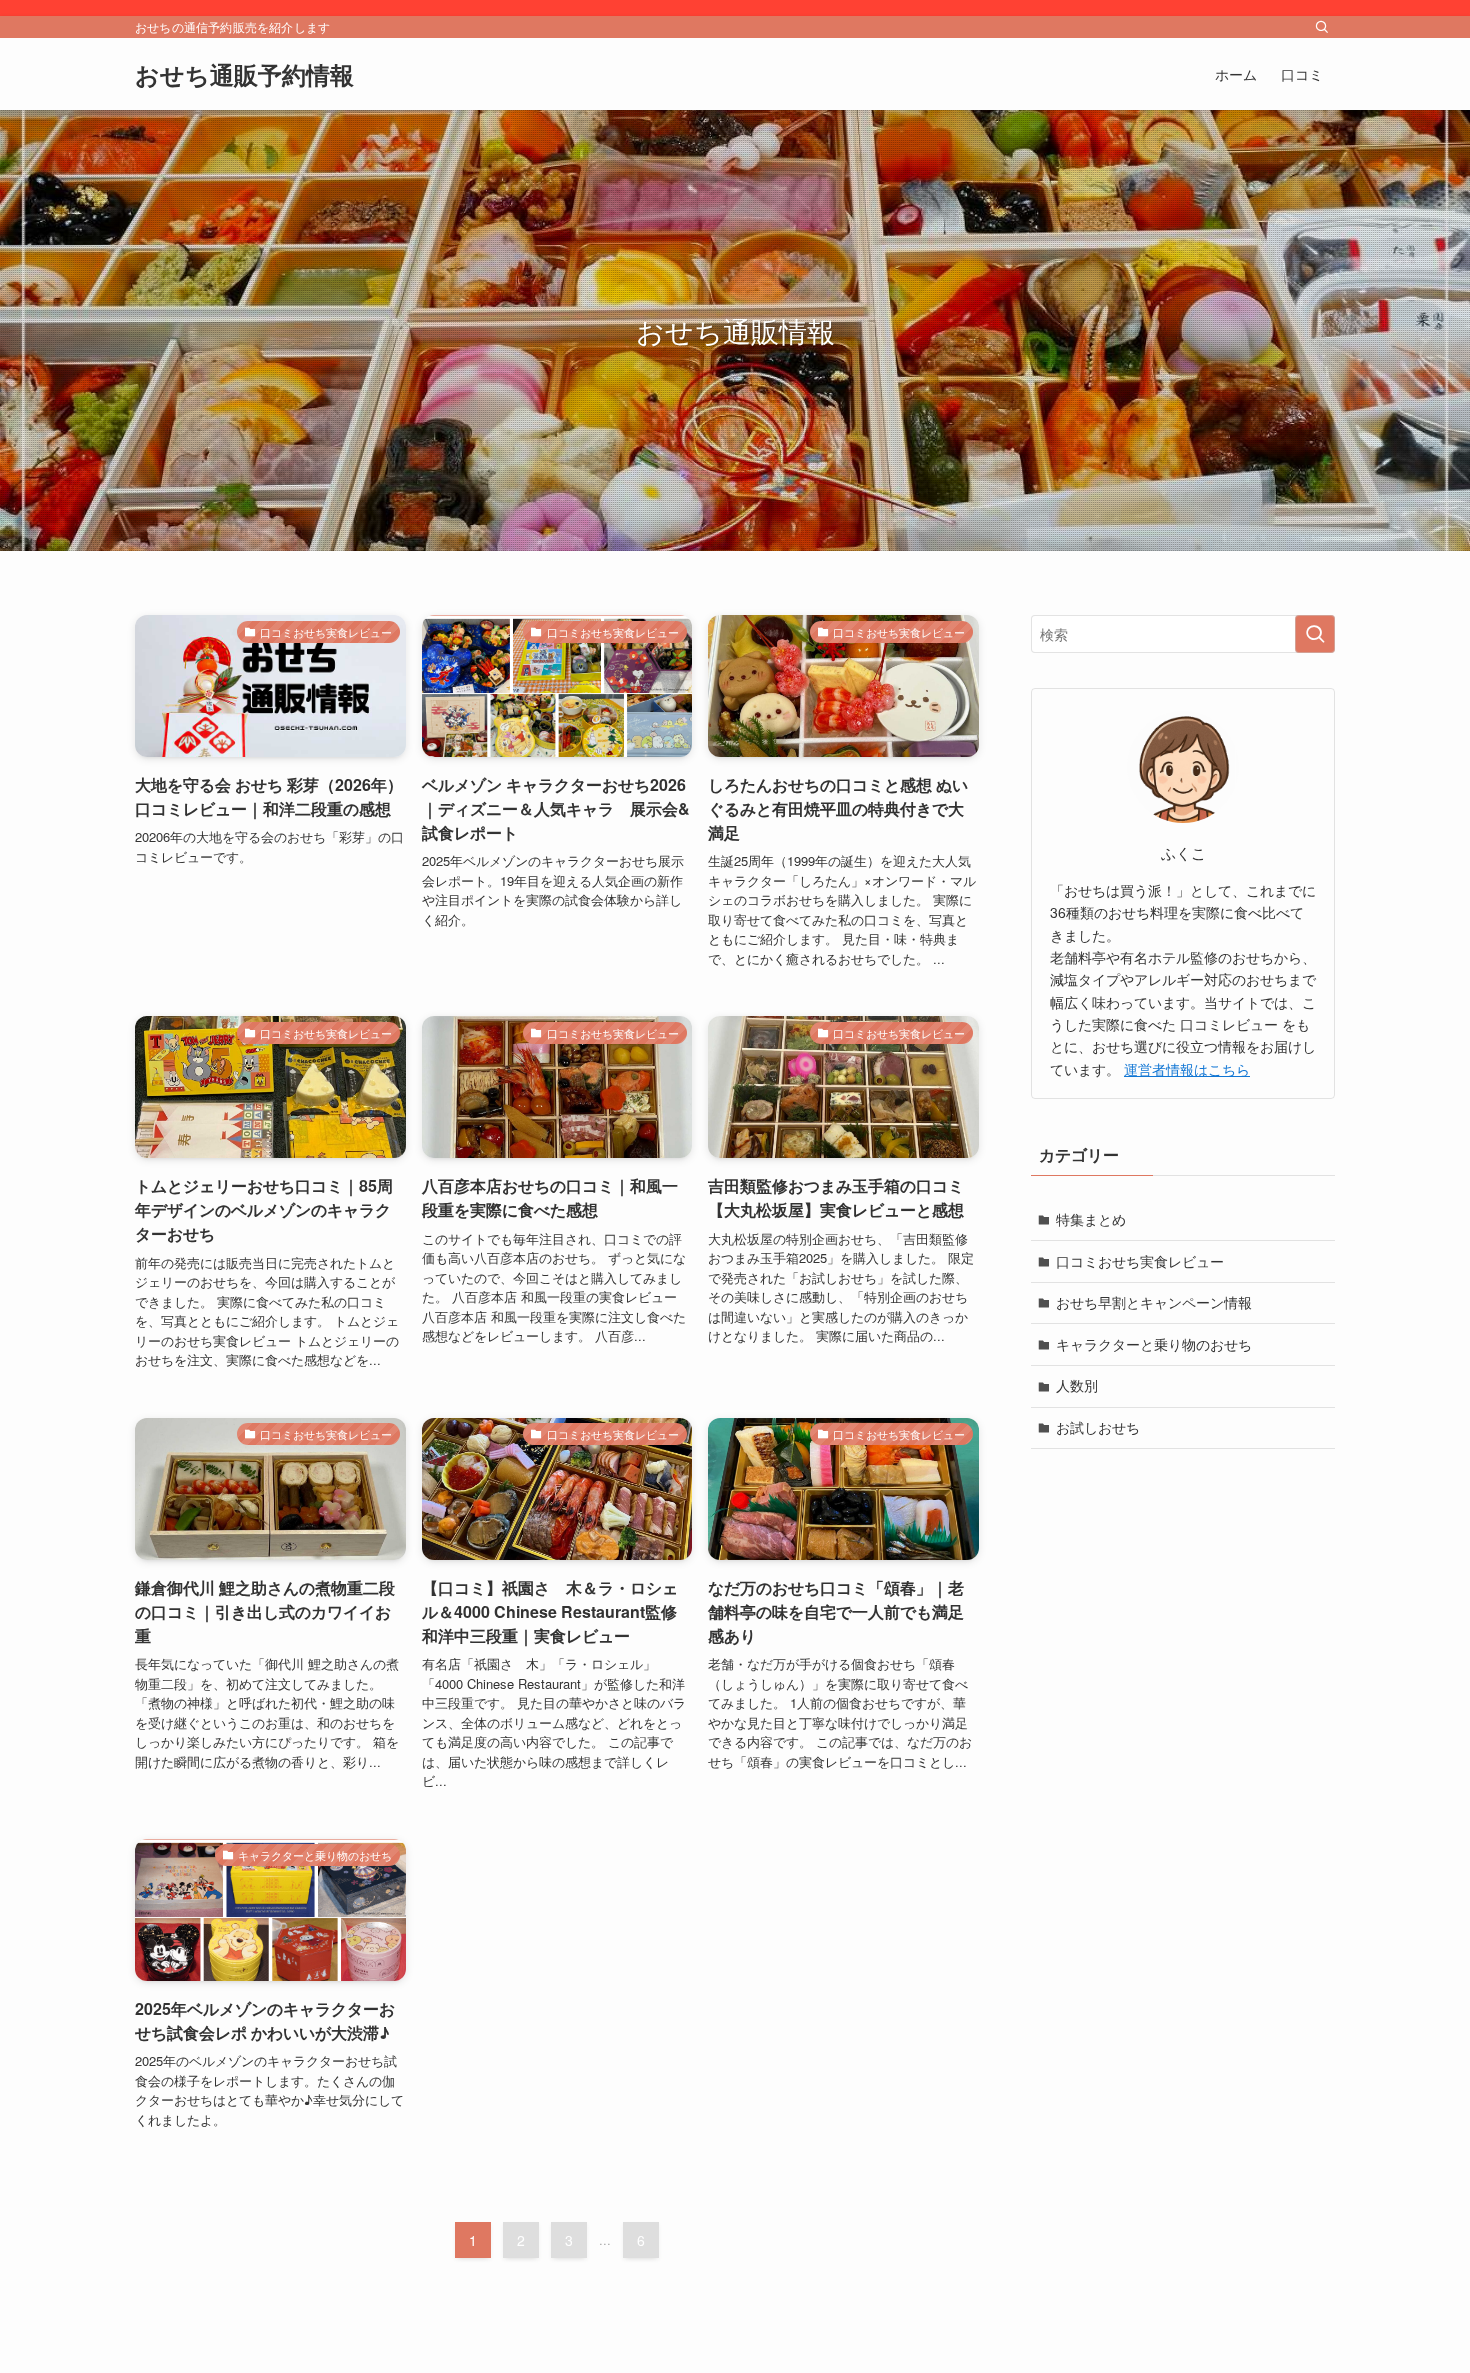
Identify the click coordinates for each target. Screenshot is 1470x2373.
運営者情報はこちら (1187, 1069)
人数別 (1077, 1386)
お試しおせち (1098, 1427)
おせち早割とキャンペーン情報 (1154, 1303)
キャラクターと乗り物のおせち (1154, 1344)
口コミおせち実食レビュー (1140, 1261)
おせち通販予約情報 (244, 74)
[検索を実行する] (1315, 634)
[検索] (1322, 27)
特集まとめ (1091, 1219)
